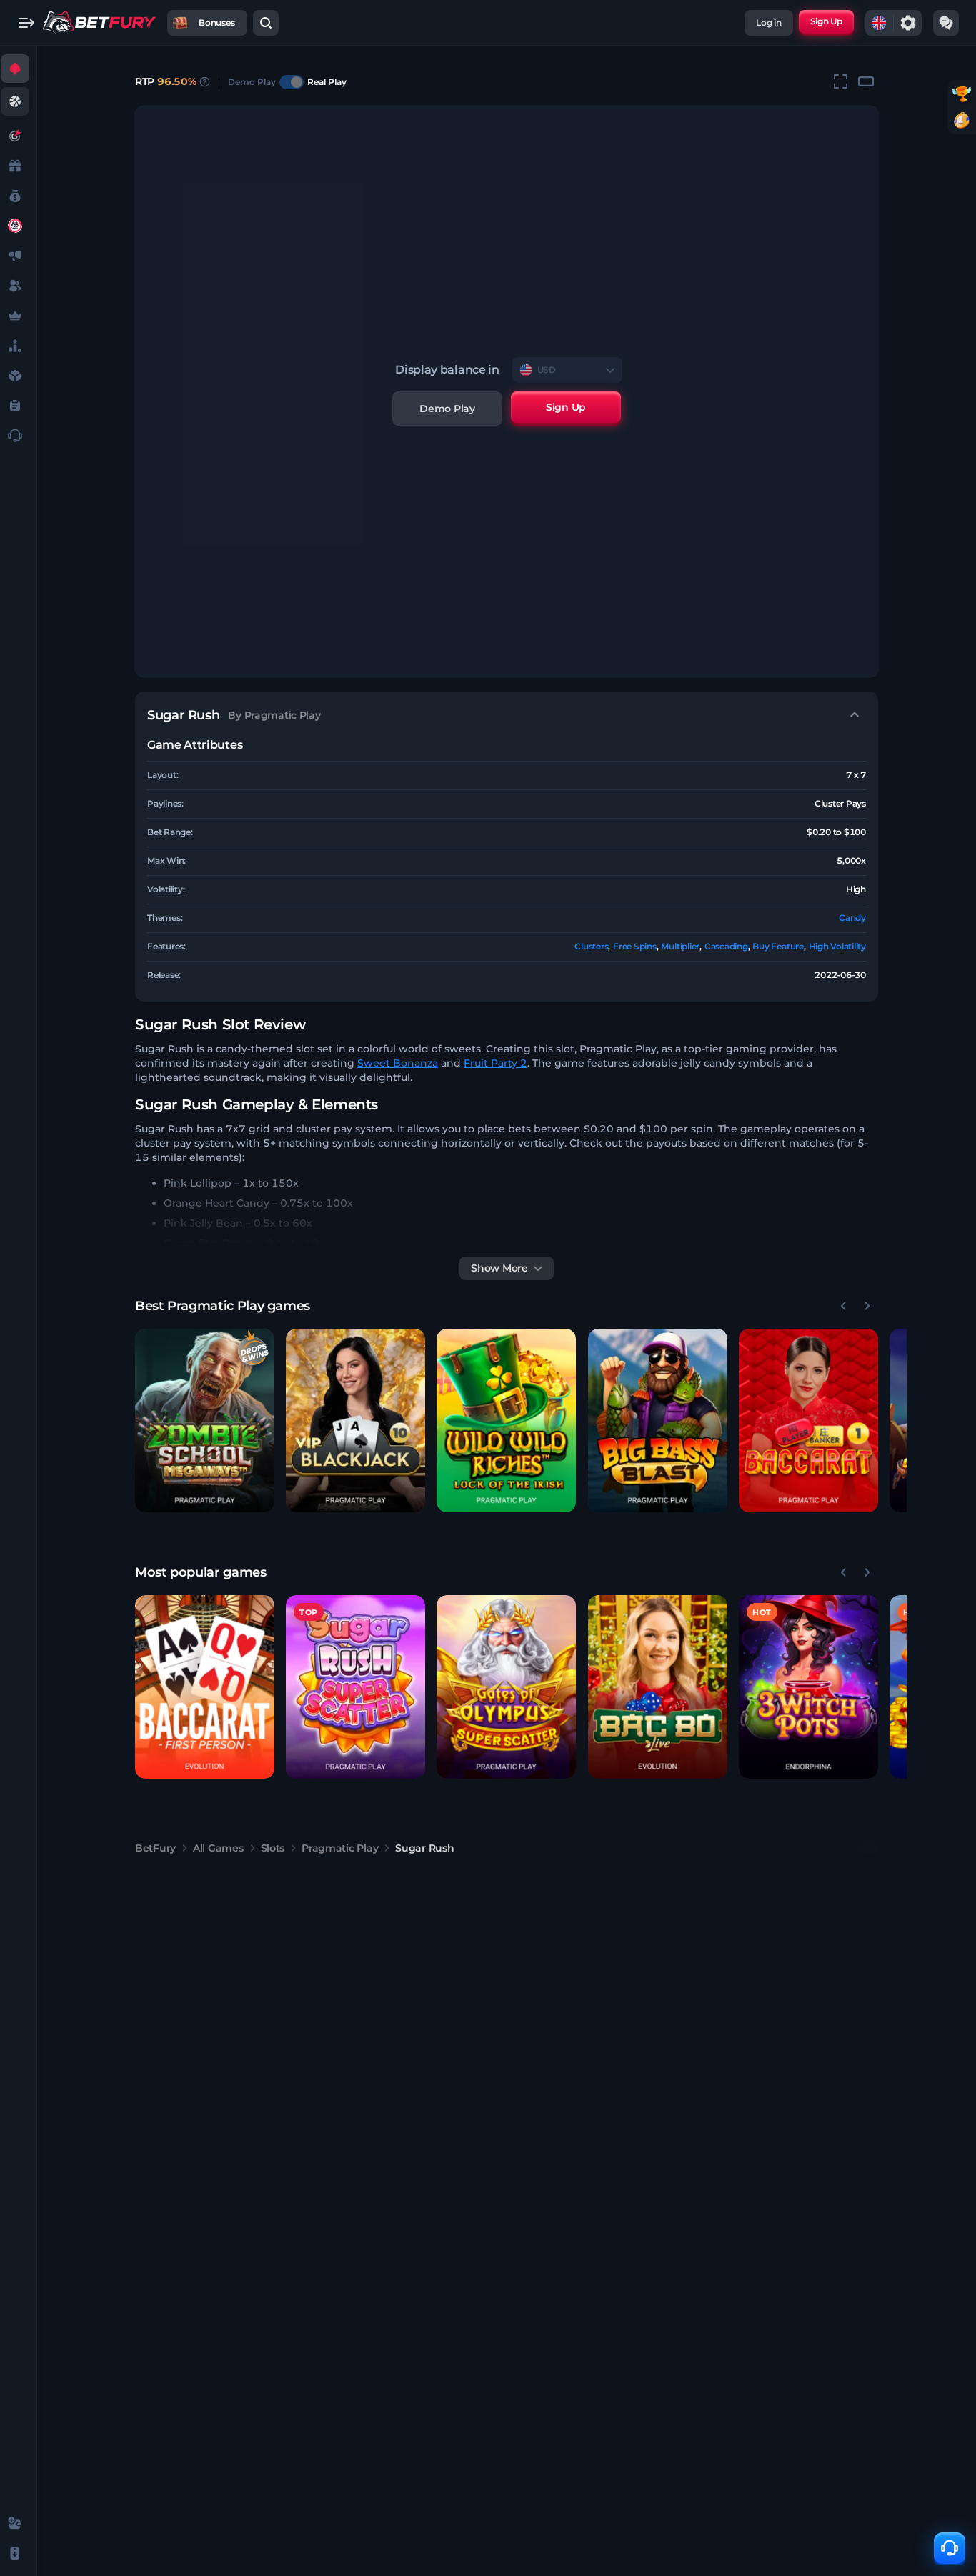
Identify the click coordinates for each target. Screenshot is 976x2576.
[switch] (292, 82)
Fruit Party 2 (496, 1063)
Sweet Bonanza (398, 1063)
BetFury (155, 1848)
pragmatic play (340, 1848)
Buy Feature (778, 946)
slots (273, 1848)
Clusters (591, 946)
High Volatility (837, 946)
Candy (852, 918)
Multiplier (680, 946)
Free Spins (635, 946)
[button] (205, 1421)
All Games (218, 1848)
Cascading (726, 946)
